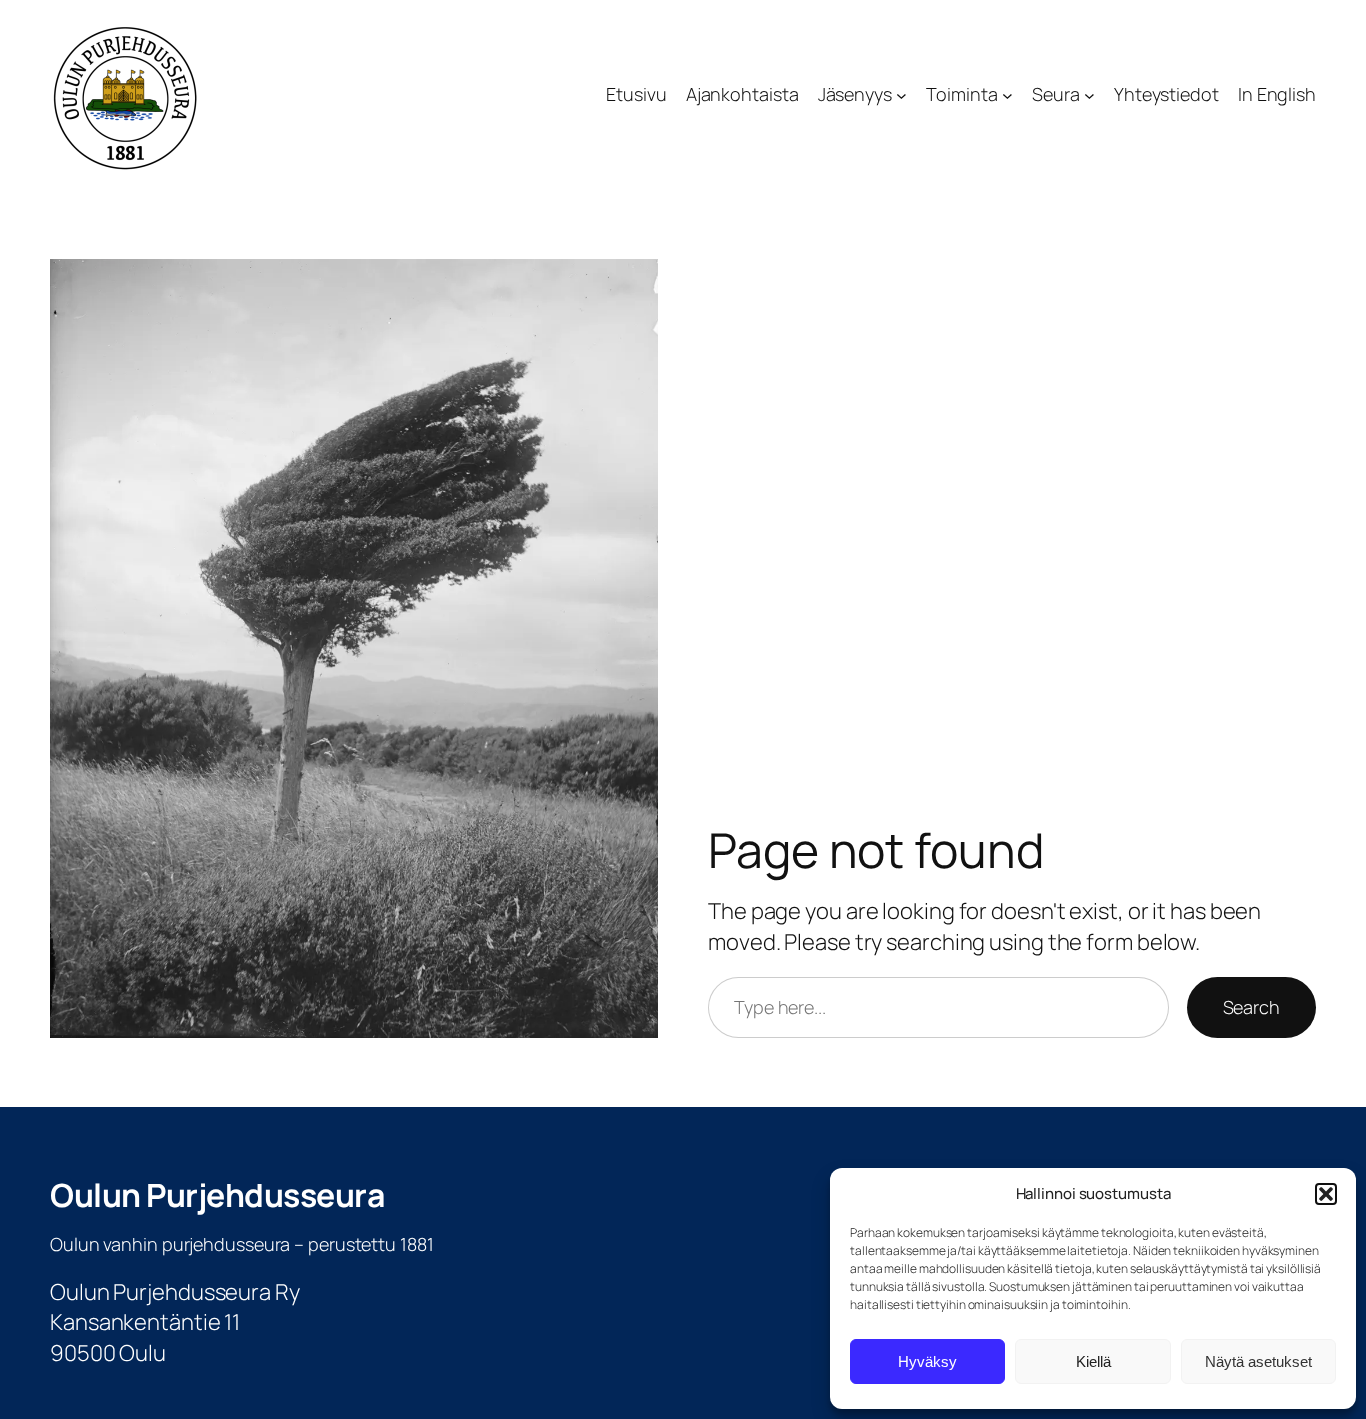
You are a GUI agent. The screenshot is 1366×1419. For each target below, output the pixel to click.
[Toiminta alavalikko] (1007, 95)
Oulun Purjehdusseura (217, 1195)
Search (1251, 1007)
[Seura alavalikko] (1089, 95)
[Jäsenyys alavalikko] (901, 95)
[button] (1326, 1194)
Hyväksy (927, 1361)
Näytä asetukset (1258, 1361)
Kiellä (1093, 1361)
